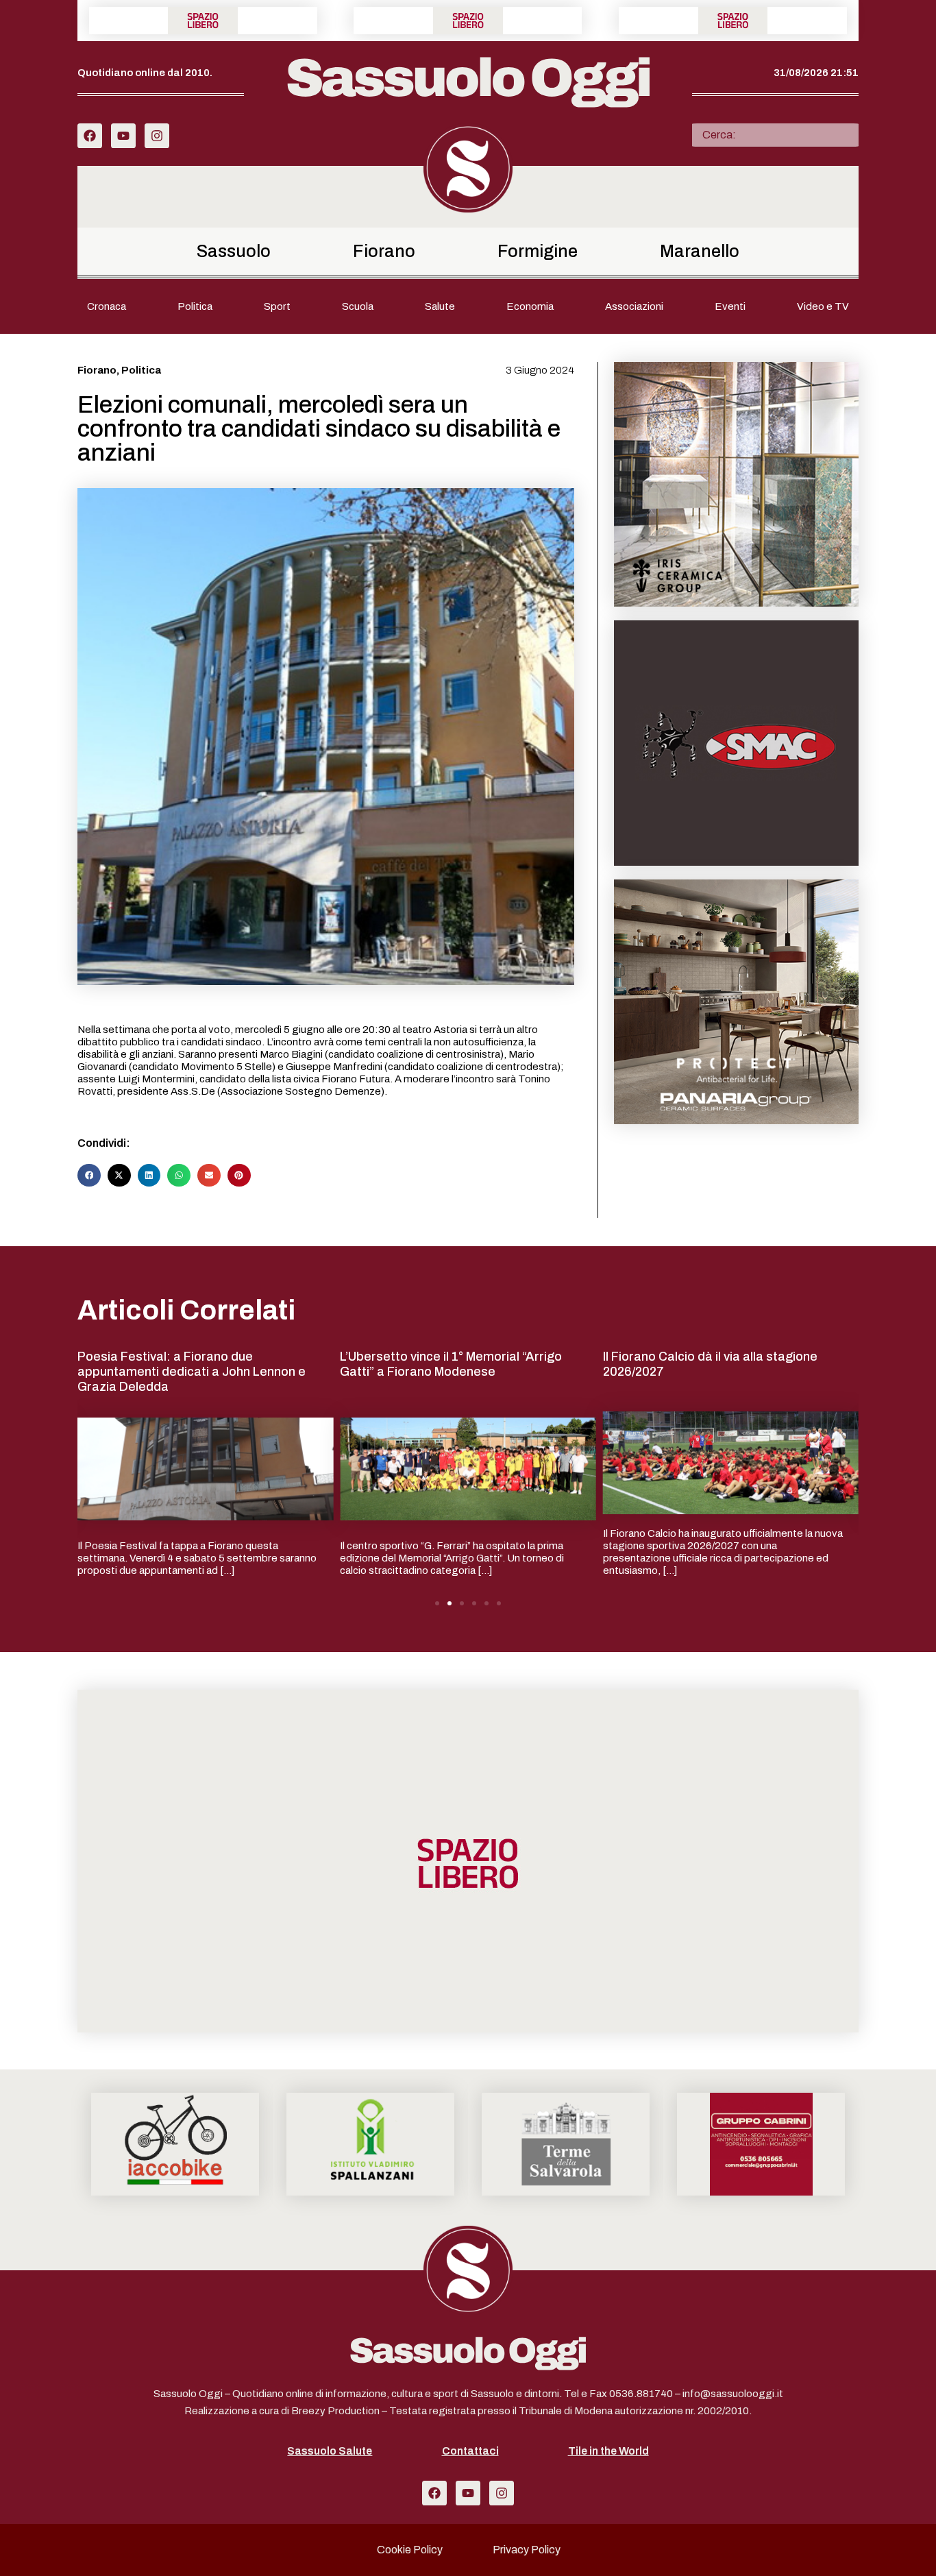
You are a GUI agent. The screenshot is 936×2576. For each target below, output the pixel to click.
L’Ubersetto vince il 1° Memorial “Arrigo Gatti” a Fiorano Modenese (451, 1364)
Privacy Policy (527, 2550)
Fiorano (384, 251)
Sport (277, 306)
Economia (530, 306)
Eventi (730, 306)
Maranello (700, 251)
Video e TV (823, 306)
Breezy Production (335, 2411)
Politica (195, 306)
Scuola (358, 306)
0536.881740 (641, 2394)
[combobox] (775, 135)
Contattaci (470, 2451)
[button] (89, 1176)
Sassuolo (234, 251)
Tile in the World (608, 2451)
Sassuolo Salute (330, 2451)
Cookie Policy (410, 2550)
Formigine (538, 251)
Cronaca (107, 306)
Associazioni (634, 306)
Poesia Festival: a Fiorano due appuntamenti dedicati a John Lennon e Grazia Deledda (192, 1371)
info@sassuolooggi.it (733, 2394)
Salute (440, 306)
